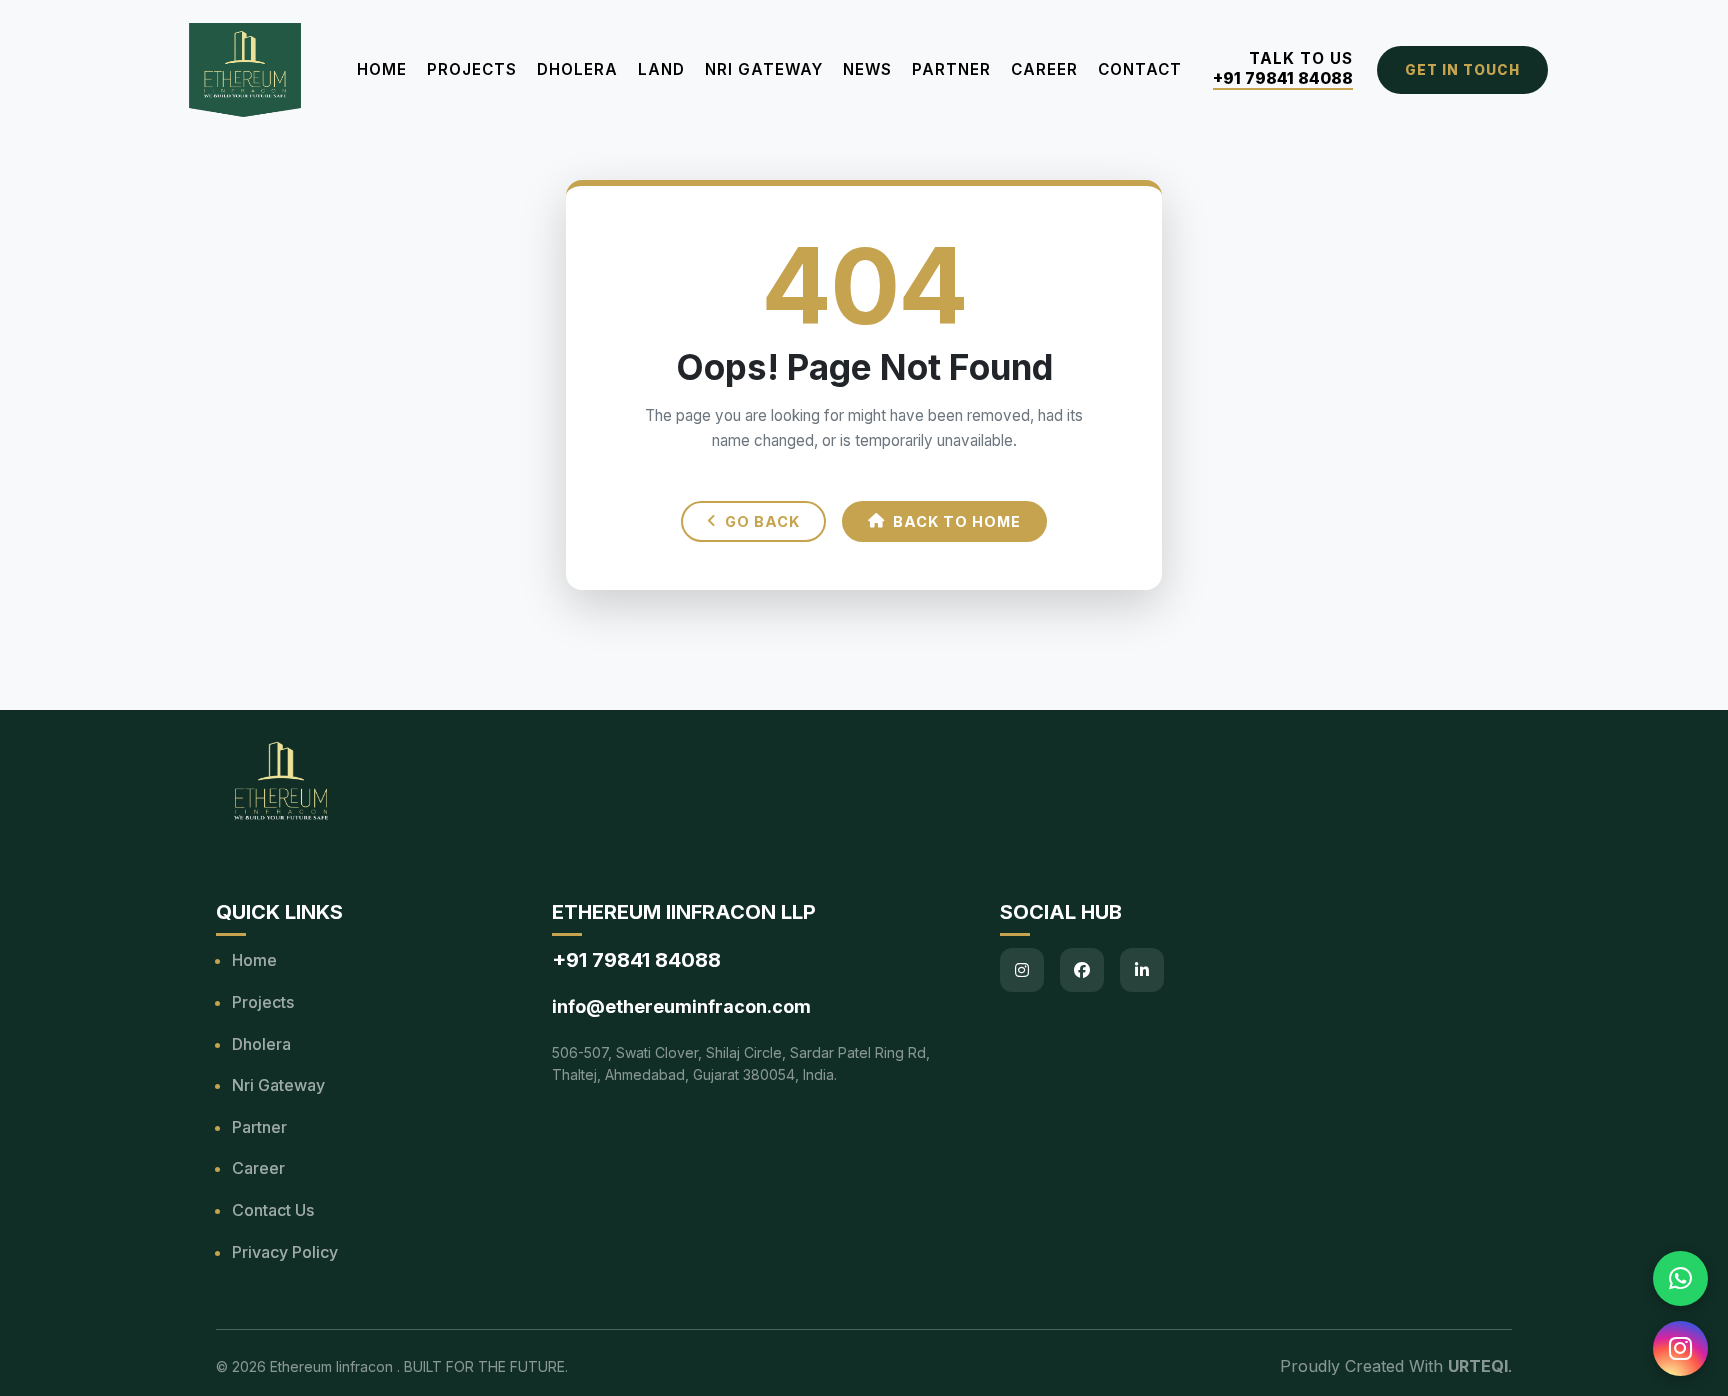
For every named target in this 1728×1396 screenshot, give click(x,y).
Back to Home (957, 521)
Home (382, 69)
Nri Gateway (278, 1085)
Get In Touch (1462, 70)
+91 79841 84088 (1283, 78)
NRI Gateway (764, 69)
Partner (951, 69)
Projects (472, 69)
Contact (1140, 69)
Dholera (577, 69)
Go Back (762, 521)
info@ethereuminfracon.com (681, 1006)
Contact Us (273, 1210)
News (867, 69)
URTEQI (1478, 1366)
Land (661, 69)
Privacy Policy (285, 1252)
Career (1044, 69)
